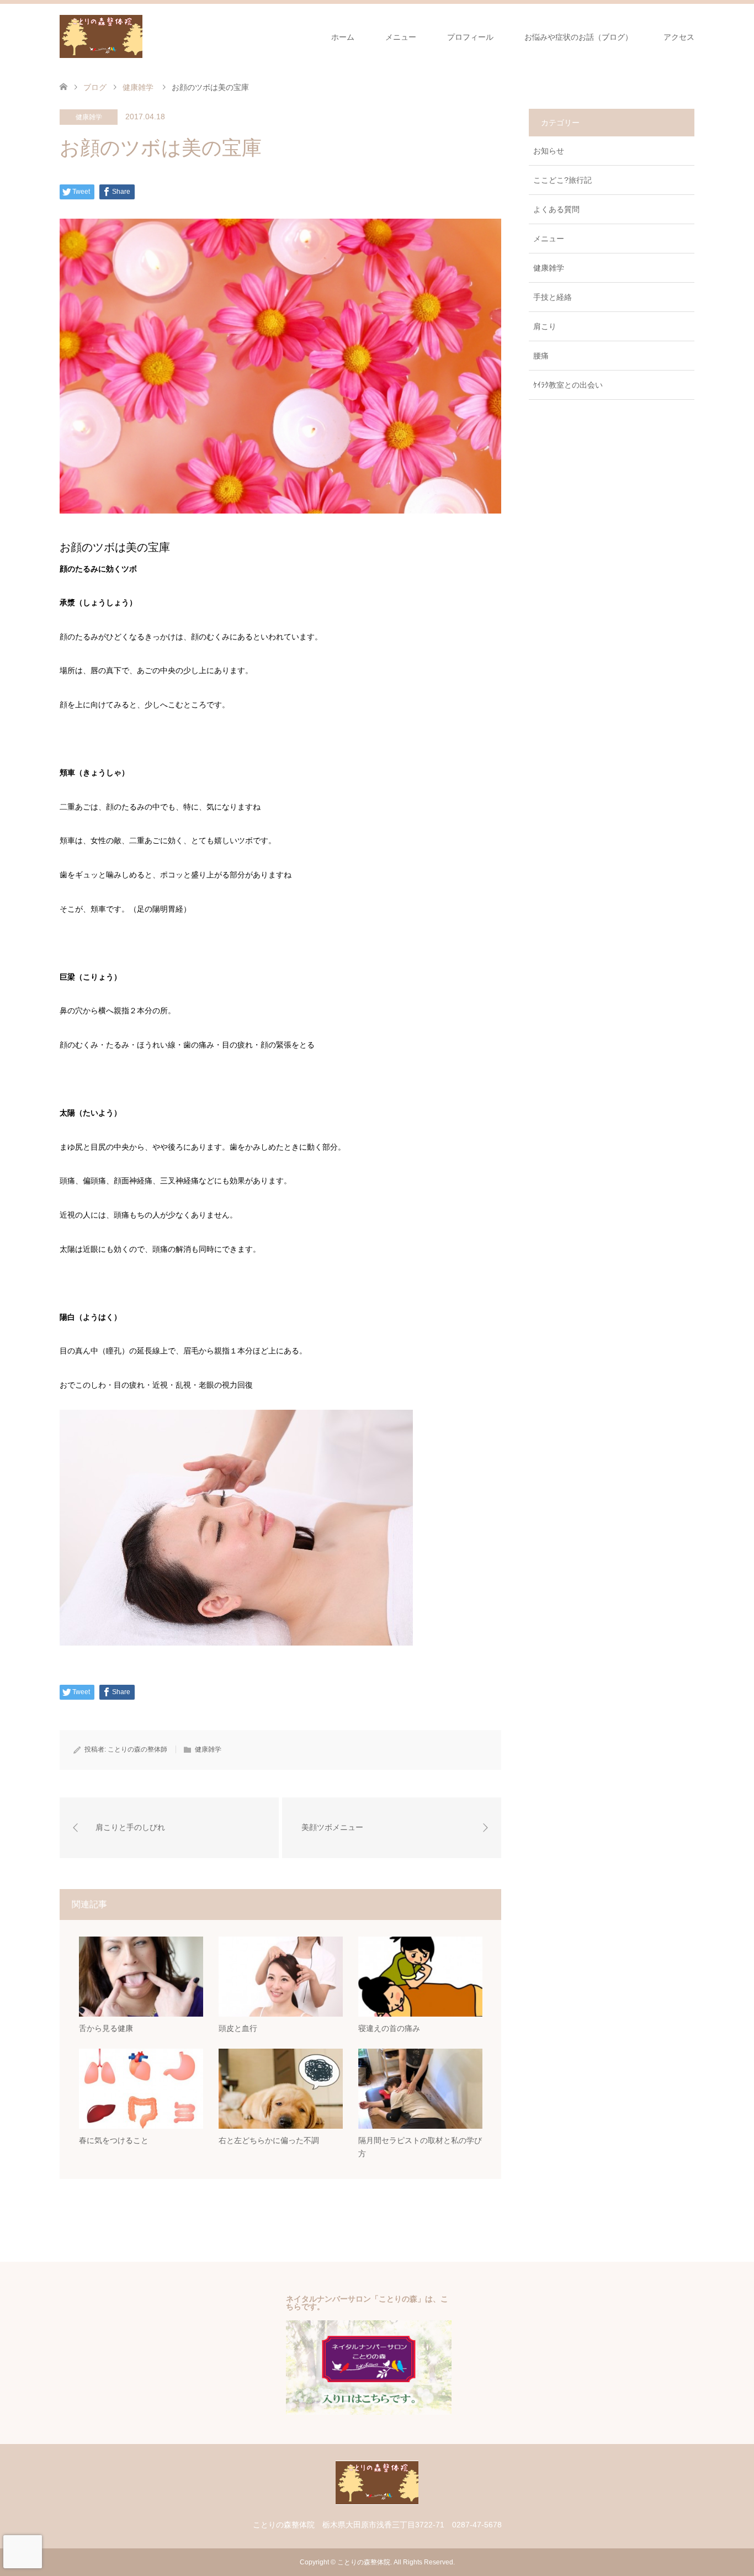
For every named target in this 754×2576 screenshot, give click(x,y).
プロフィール (470, 37)
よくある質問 (556, 209)
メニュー (401, 37)
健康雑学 (89, 117)
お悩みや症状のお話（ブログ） (578, 37)
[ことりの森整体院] (142, 36)
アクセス (679, 37)
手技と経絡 (553, 297)
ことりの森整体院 (364, 2562)
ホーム (343, 37)
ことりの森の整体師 (137, 1749)
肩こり (545, 326)
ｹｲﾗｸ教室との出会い (568, 385)
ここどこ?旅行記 (562, 180)
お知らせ (549, 151)
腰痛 (541, 356)
